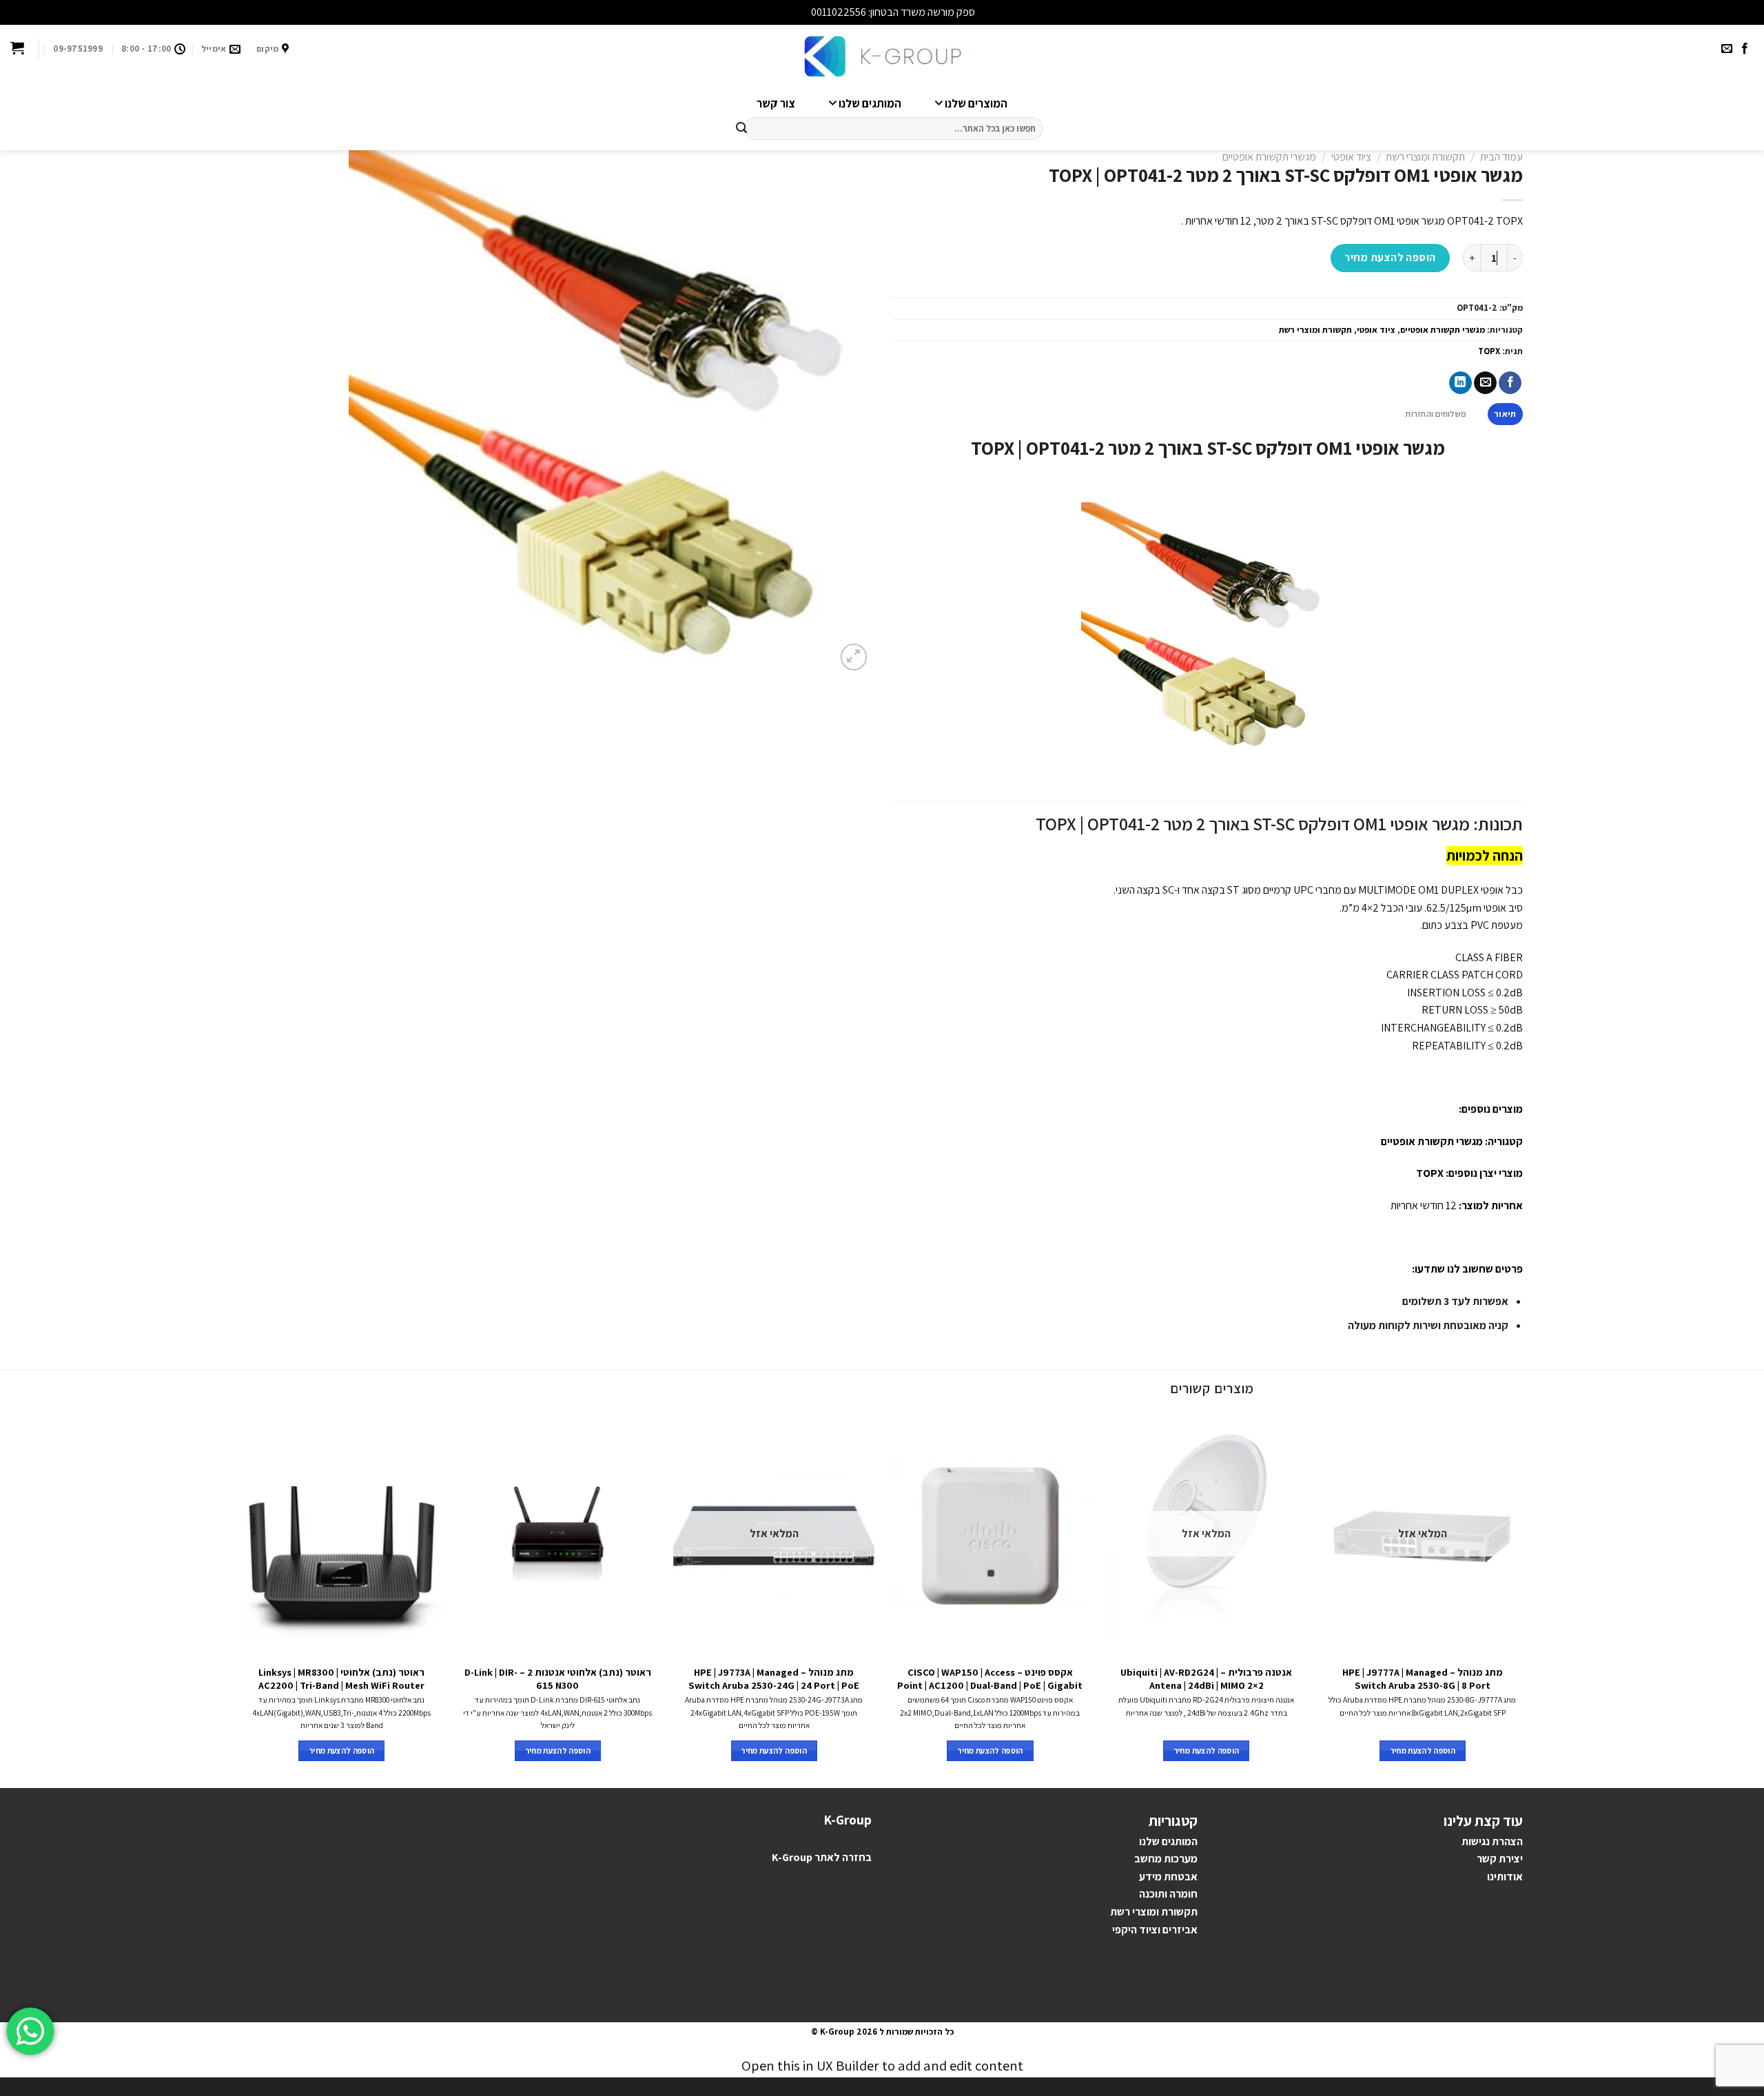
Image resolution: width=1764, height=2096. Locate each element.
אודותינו (1505, 1877)
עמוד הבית (1501, 157)
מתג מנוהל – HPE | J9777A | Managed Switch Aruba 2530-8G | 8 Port (1423, 1679)
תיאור (1505, 414)
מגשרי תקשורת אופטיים (1269, 157)
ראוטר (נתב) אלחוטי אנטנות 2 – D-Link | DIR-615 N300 (558, 1679)
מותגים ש (1172, 1841)
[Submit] (741, 129)
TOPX (1489, 351)
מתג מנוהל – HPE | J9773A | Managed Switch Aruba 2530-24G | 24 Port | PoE (774, 1679)
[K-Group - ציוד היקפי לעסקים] (882, 57)
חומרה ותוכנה (1168, 1894)
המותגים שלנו (870, 103)
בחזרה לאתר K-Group (822, 1857)
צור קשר (776, 103)
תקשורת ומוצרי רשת (1425, 157)
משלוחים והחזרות (1436, 414)
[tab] (1505, 414)
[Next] (241, 1600)
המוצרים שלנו (976, 103)
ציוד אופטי (1351, 157)
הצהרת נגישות (1492, 1841)
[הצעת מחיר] (17, 49)
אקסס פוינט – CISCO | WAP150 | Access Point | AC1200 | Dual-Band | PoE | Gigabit (990, 1679)
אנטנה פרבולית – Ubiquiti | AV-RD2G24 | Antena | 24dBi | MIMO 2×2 (1206, 1679)
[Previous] (1523, 1600)
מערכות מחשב (1166, 1859)
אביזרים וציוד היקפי (1155, 1930)
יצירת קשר (1500, 1859)
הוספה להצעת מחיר (1390, 257)
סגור (799, 12)
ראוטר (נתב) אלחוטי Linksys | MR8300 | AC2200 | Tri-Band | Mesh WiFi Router (341, 1679)
